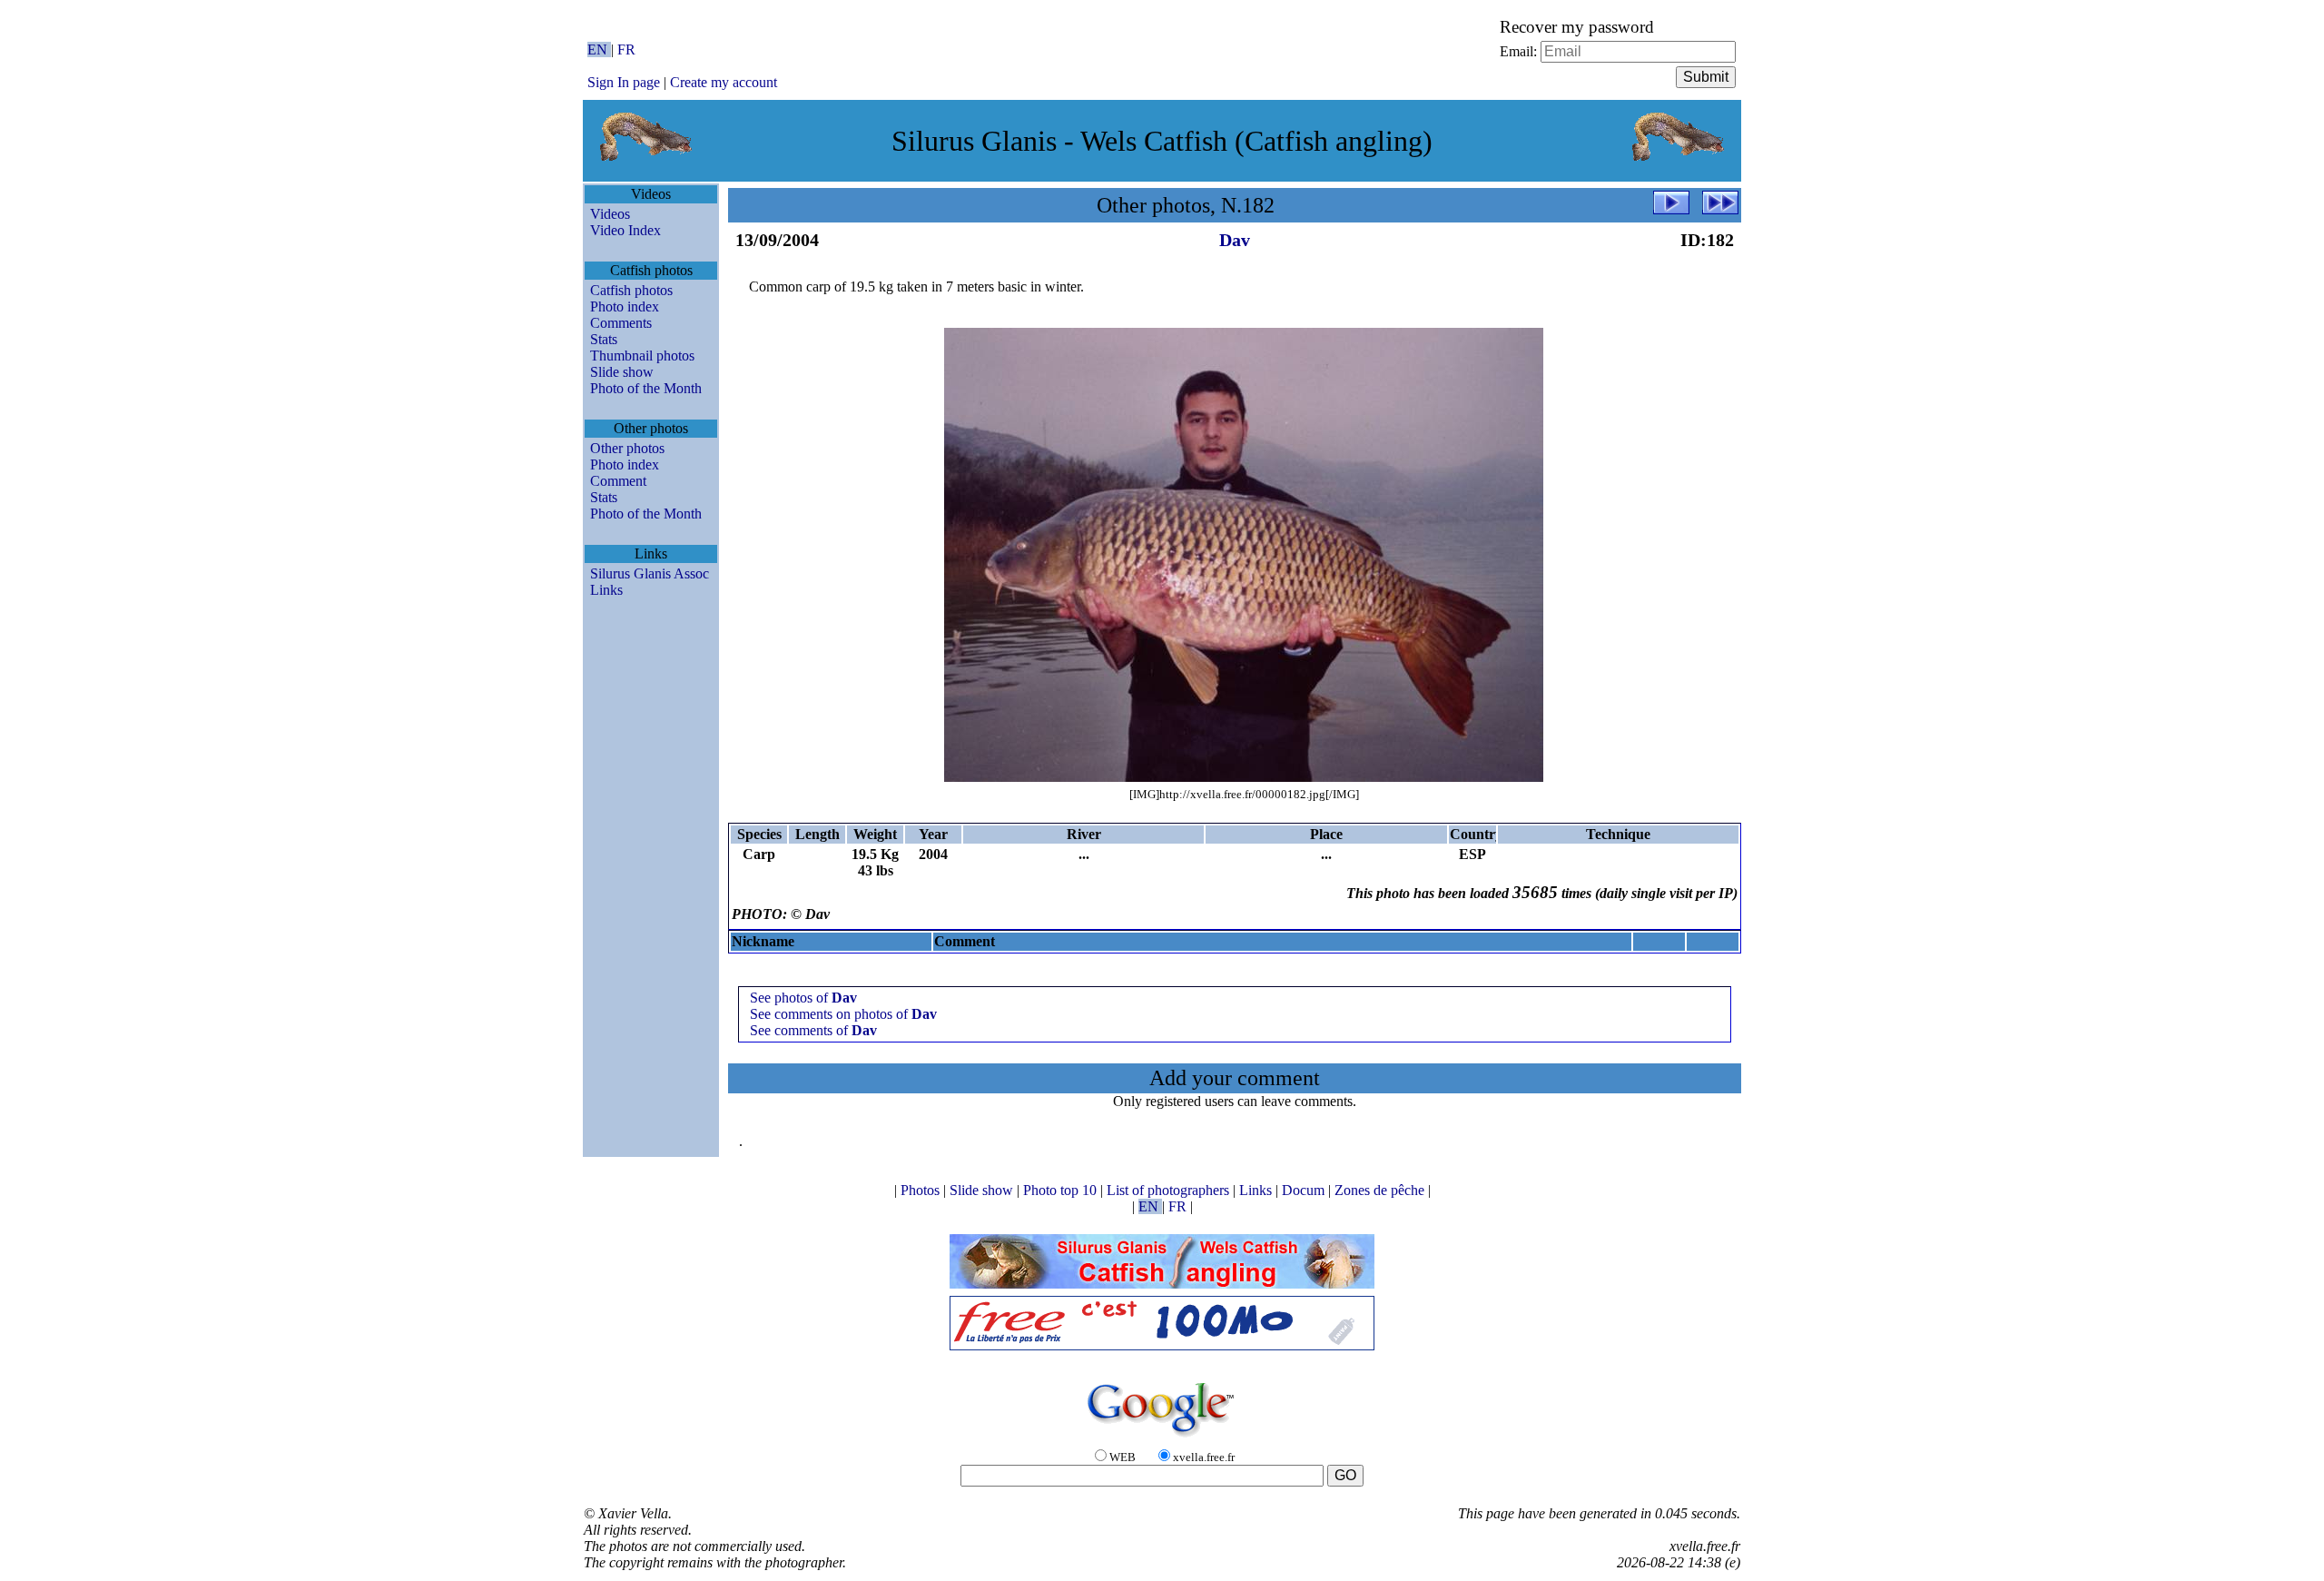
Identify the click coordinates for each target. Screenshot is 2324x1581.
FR (626, 49)
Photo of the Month (646, 388)
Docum (1305, 1190)
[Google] (1162, 1438)
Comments (621, 323)
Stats (604, 339)
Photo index (625, 306)
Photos (922, 1190)
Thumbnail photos (642, 356)
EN (599, 49)
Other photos (627, 448)
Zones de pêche (1381, 1190)
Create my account (724, 82)
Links (606, 590)
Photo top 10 (1062, 1190)
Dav (1235, 240)
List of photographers (1170, 1190)
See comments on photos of (843, 1014)
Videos (610, 214)
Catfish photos (631, 290)
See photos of (803, 998)
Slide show (622, 372)
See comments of (813, 1030)
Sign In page (624, 82)
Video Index (625, 230)
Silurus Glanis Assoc (650, 573)
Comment (618, 481)
